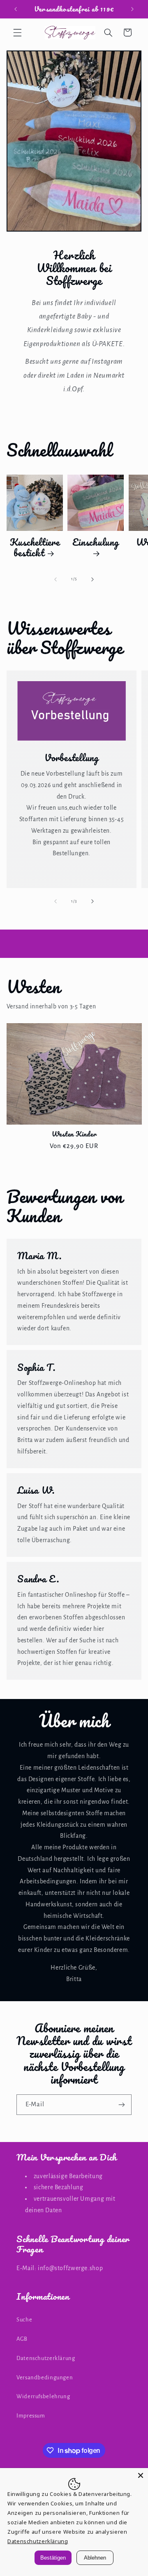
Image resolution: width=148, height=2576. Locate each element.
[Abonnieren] (122, 2104)
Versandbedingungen (45, 2377)
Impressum (31, 2416)
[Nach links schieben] (55, 579)
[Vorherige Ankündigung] (16, 9)
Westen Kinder (74, 1134)
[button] (17, 32)
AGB (22, 2339)
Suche (24, 2320)
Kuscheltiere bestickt (35, 548)
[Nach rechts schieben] (92, 579)
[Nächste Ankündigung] (132, 9)
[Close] (141, 2475)
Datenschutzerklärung (46, 2358)
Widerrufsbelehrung (43, 2396)
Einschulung (95, 543)
